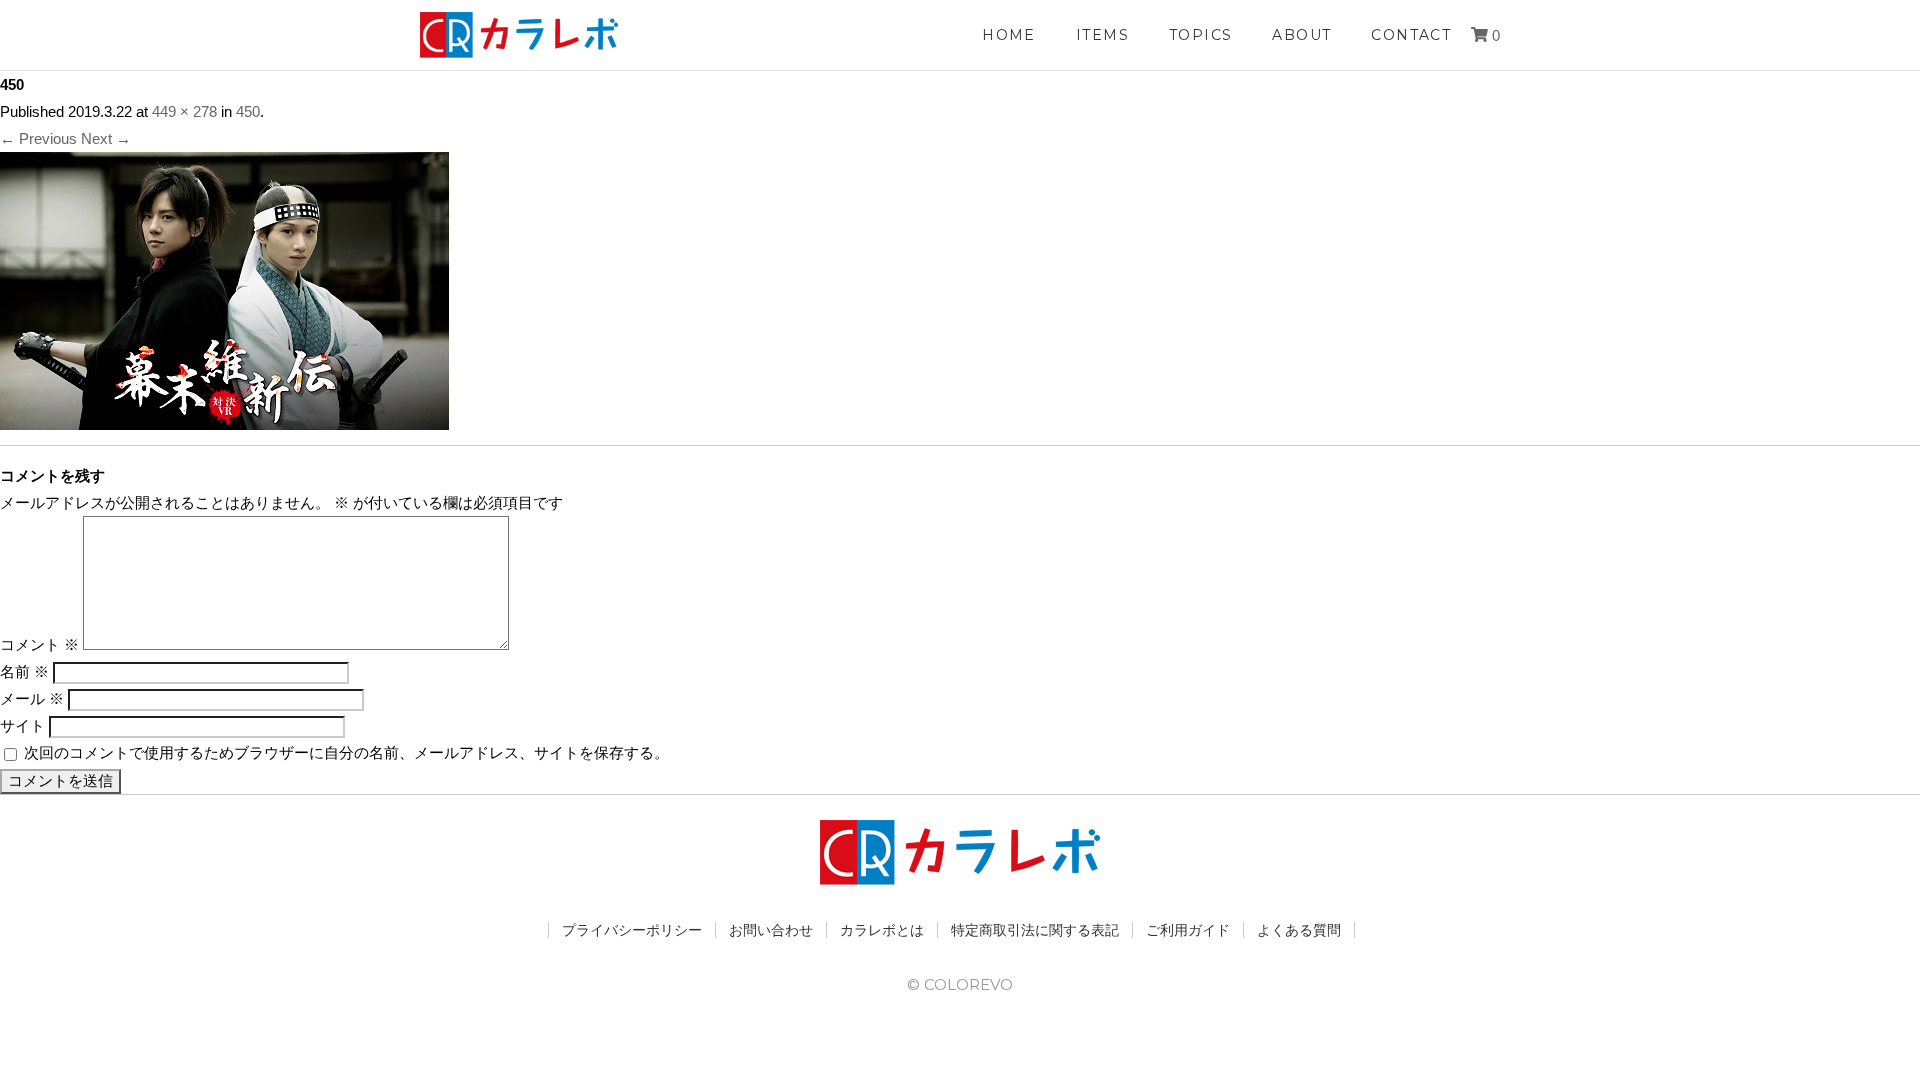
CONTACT (1411, 35)
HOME (1009, 35)
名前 (24, 671)
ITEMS (1102, 35)
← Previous (38, 138)
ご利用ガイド (1188, 930)
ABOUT (1301, 35)
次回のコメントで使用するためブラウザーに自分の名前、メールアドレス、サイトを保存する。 (346, 752)
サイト (22, 725)
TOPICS (1200, 35)
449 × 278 (184, 111)
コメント (39, 644)
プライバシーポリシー (632, 930)
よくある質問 (1299, 930)
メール (32, 698)
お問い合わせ (771, 930)
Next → (106, 138)
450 (248, 111)
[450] (224, 416)
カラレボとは (882, 930)
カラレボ (520, 35)
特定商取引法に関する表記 (1035, 930)
